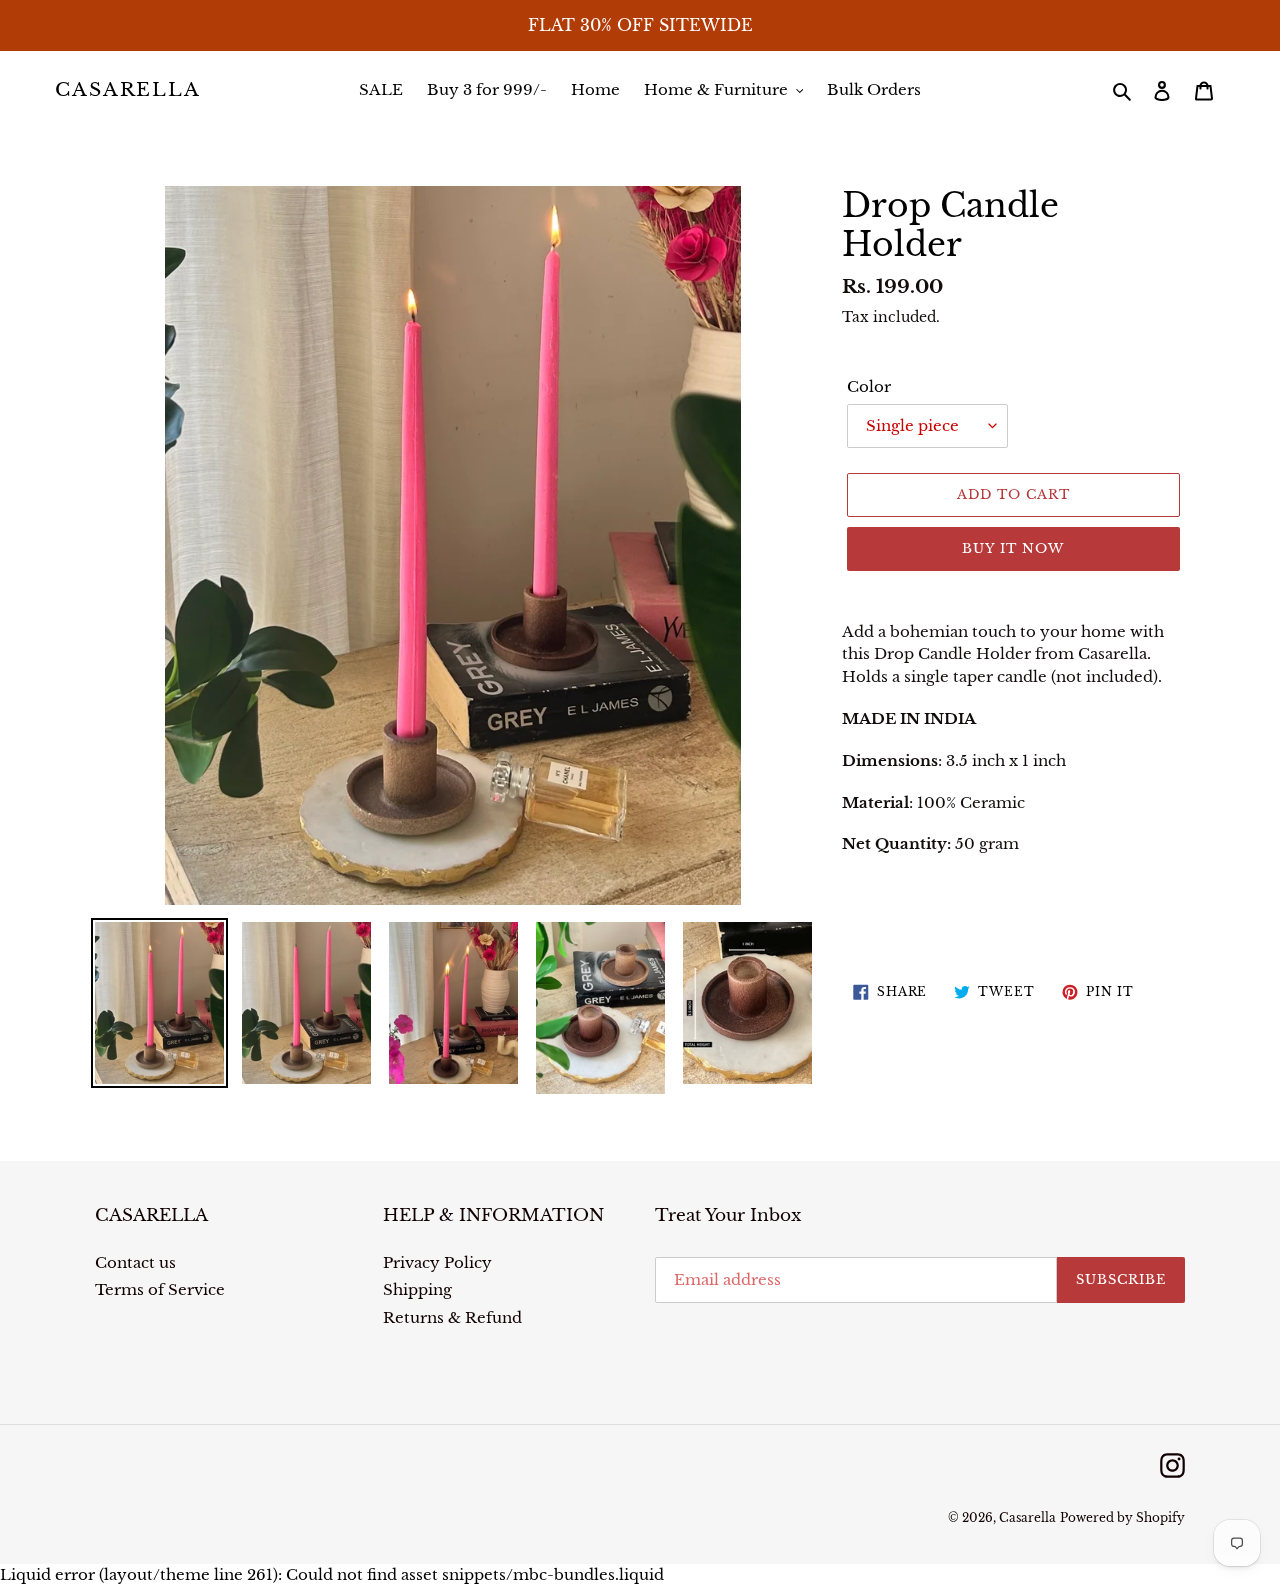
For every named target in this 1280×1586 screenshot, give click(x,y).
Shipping (417, 1289)
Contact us (135, 1262)
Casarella (128, 90)
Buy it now (1013, 548)
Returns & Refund (452, 1317)
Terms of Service (160, 1289)
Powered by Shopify (1122, 1517)
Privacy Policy (437, 1262)
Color (869, 386)
